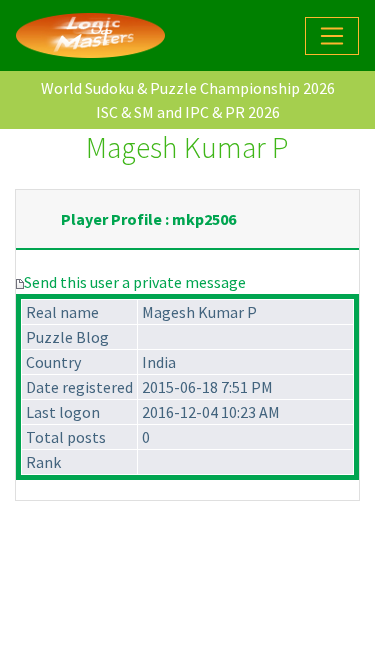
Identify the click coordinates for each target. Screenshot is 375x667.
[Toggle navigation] (332, 36)
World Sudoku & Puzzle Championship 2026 (188, 88)
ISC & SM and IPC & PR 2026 (188, 112)
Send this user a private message (135, 282)
